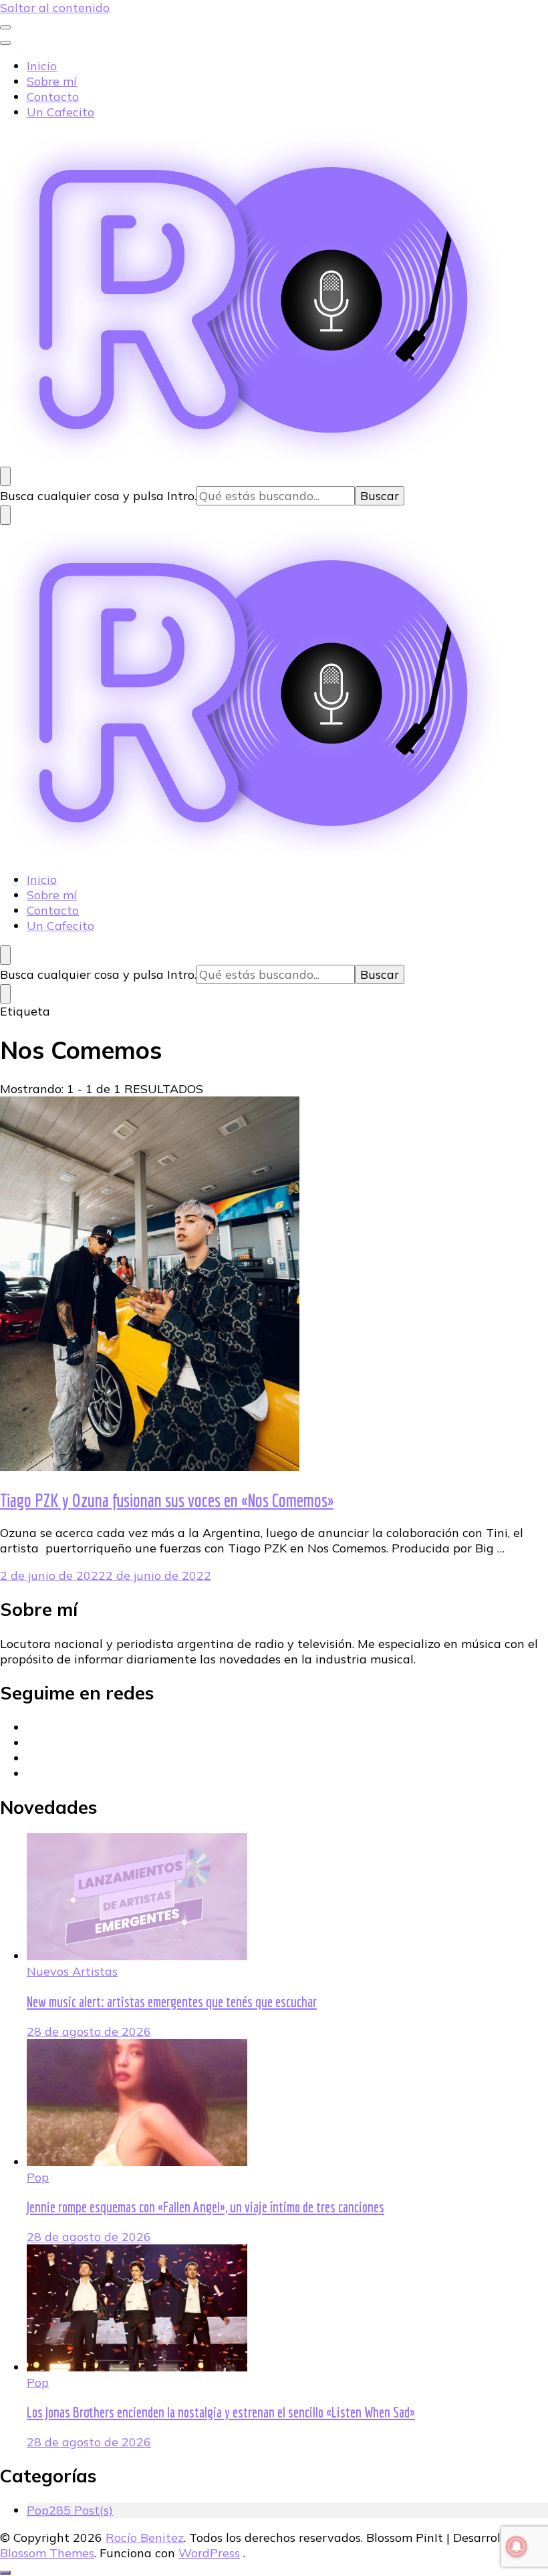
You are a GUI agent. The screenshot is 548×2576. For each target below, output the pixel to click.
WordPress (209, 2553)
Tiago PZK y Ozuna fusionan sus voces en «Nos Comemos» (167, 1500)
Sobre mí (52, 81)
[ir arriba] (5, 2573)
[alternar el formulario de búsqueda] (5, 476)
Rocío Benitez (145, 2538)
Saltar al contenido (55, 8)
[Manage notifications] (517, 2547)
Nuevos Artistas (72, 1971)
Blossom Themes (47, 2553)
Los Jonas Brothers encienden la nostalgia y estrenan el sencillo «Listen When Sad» (221, 2412)
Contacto (53, 97)
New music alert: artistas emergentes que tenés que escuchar (172, 2002)
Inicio (42, 66)
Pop (38, 2177)
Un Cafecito (60, 112)
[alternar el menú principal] (5, 27)
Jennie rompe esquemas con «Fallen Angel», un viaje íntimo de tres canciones (205, 2207)
